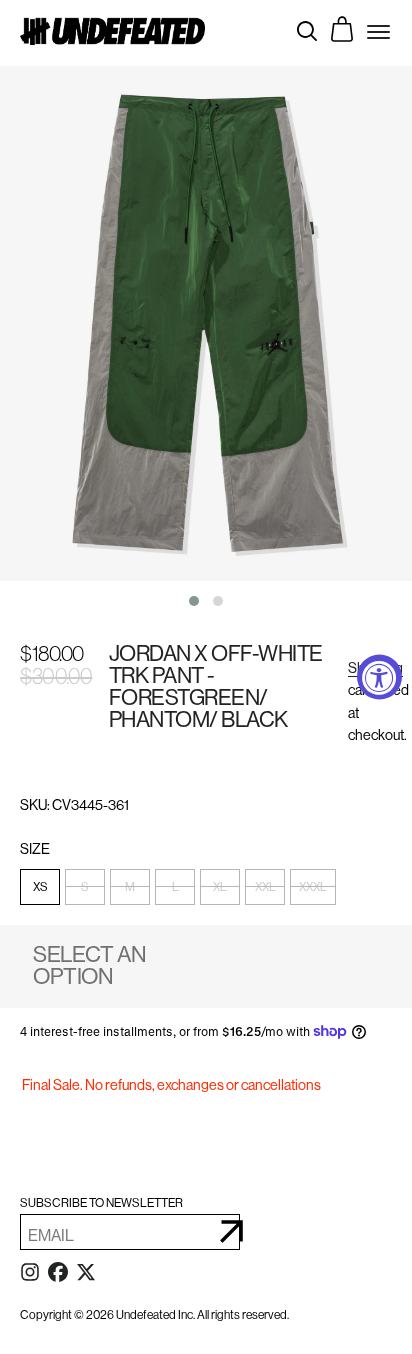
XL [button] (220, 887)
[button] (194, 601)
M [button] (130, 887)
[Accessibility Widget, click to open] (379, 677)
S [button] (85, 887)
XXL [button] (265, 887)
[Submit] (231, 1232)
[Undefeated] (112, 30)
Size (36, 849)
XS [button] (40, 887)
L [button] (175, 887)
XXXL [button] (313, 887)
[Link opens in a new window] (30, 1276)
